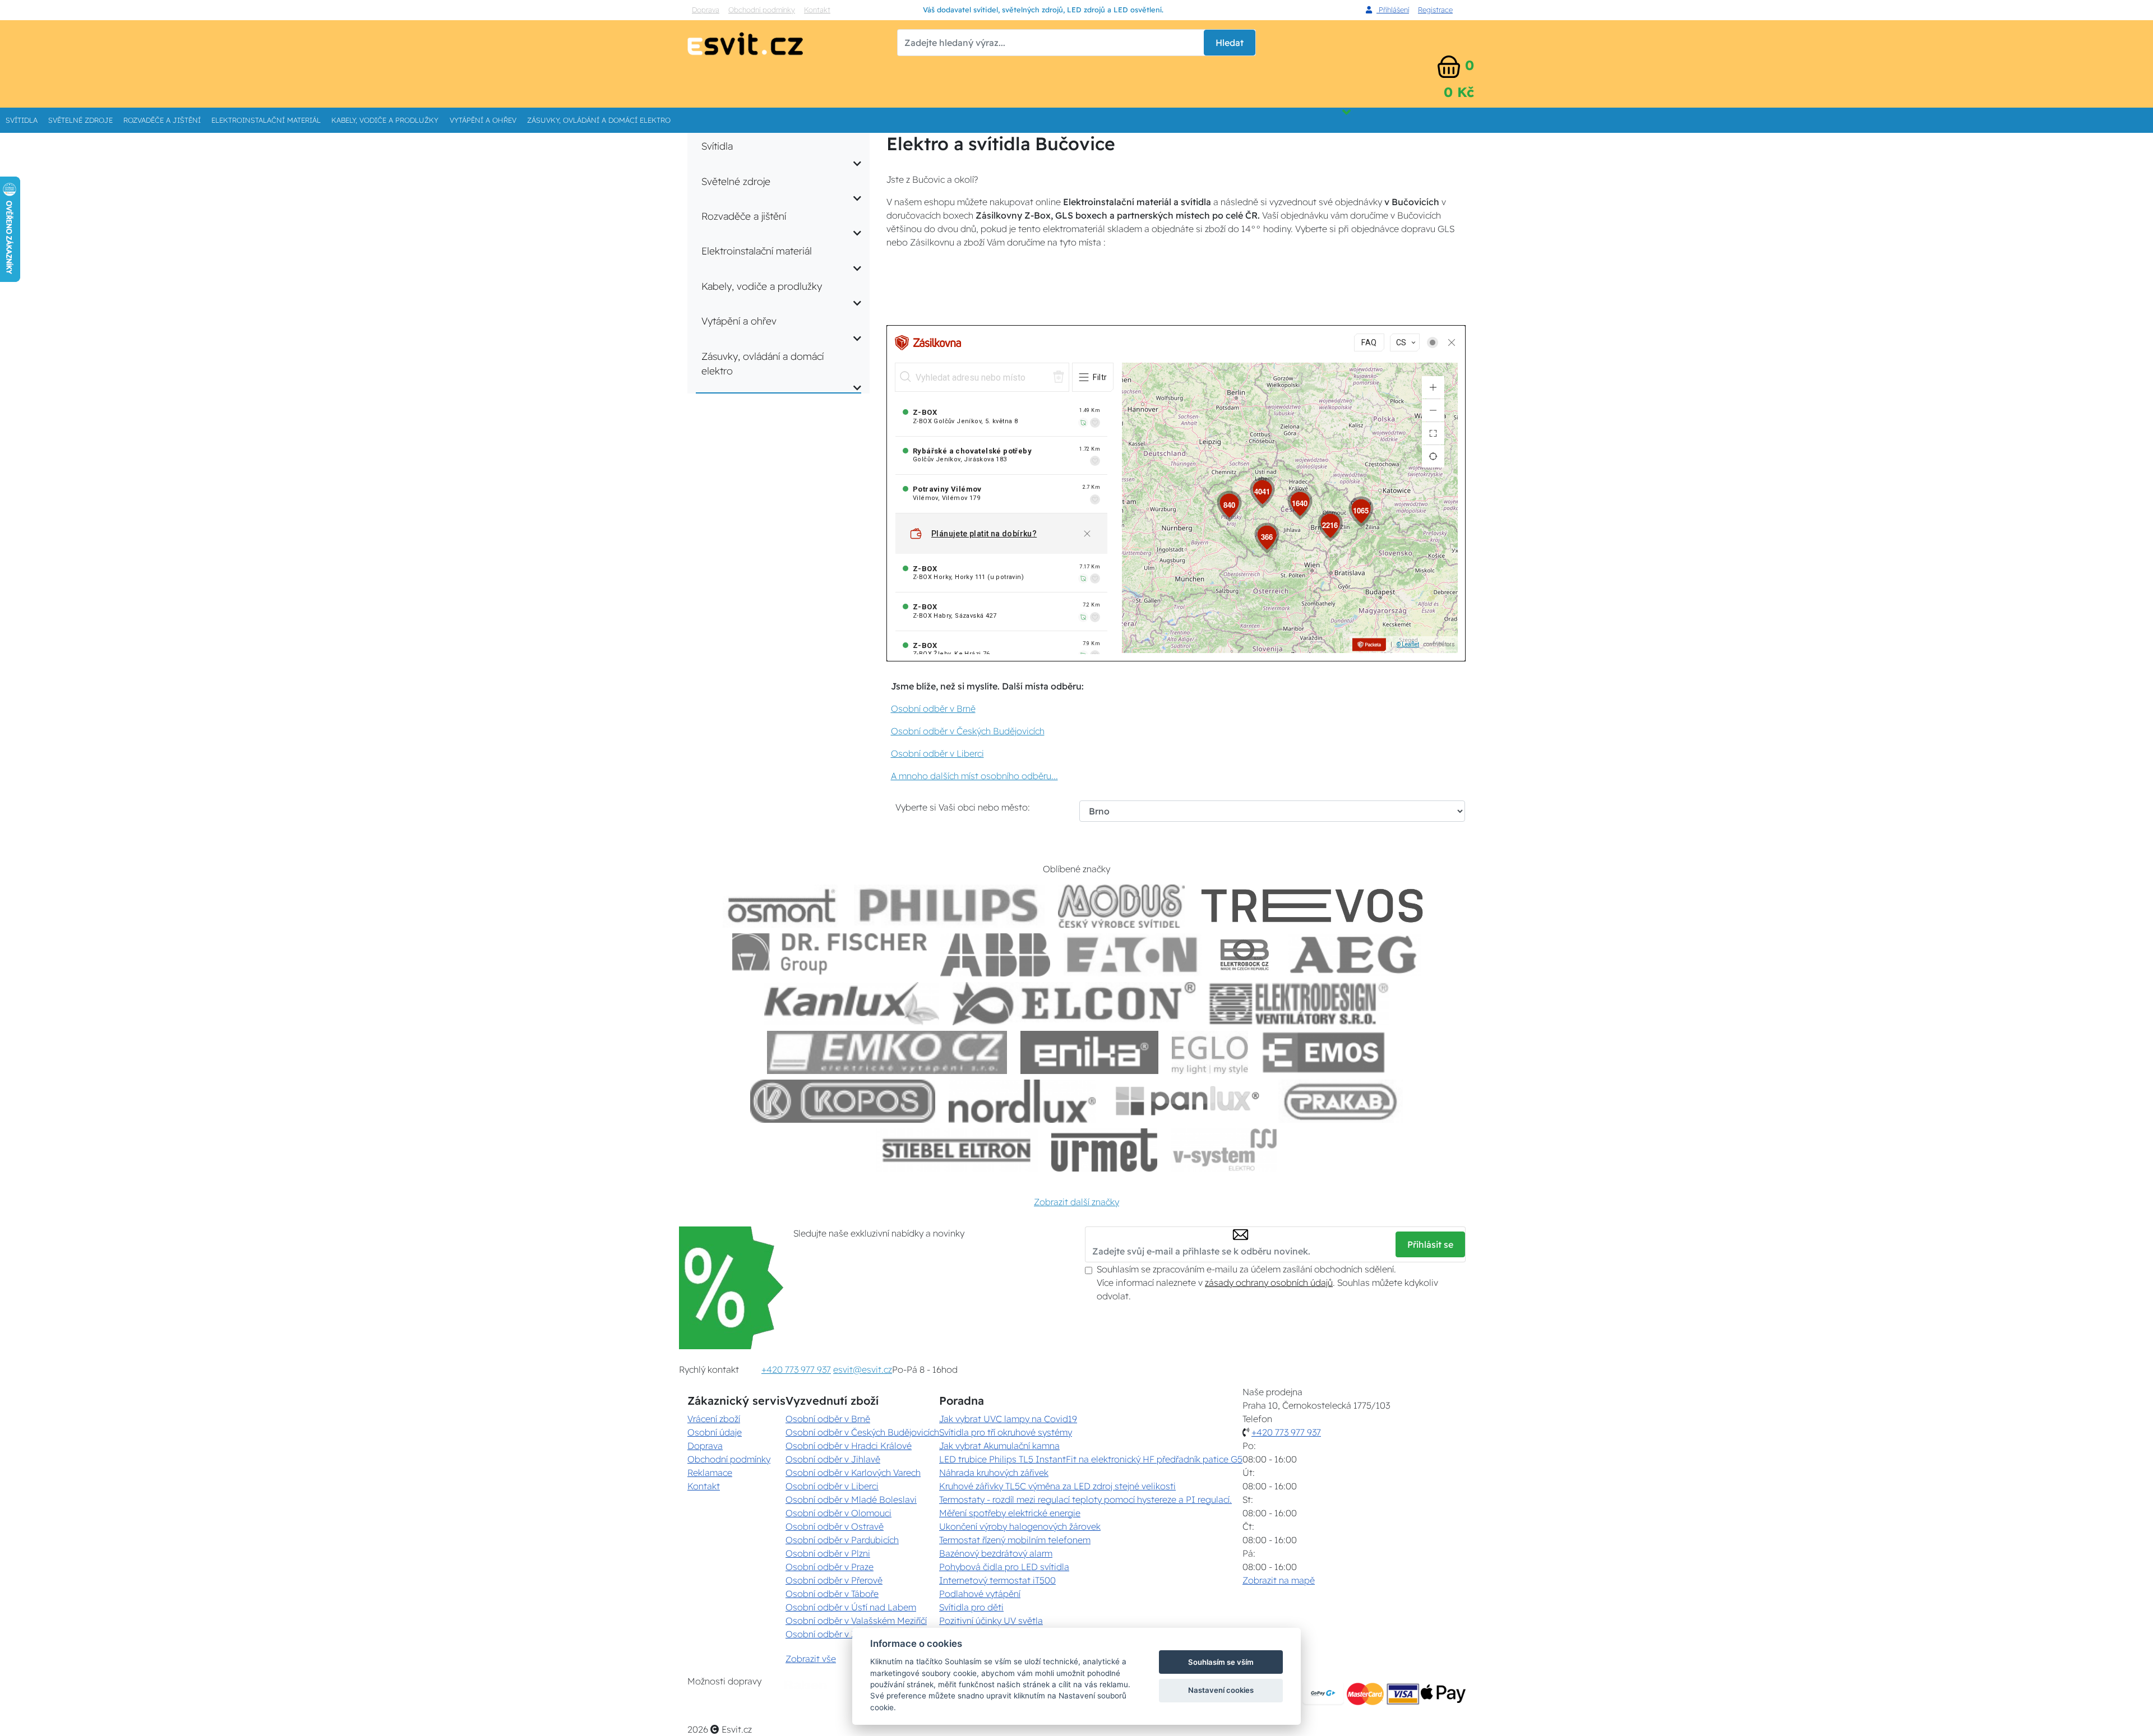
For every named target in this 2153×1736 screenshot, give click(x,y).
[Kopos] (843, 1101)
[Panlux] (1187, 1101)
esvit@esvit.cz (863, 1369)
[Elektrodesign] (1299, 1004)
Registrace (1435, 10)
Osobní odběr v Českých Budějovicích (968, 731)
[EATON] (1133, 955)
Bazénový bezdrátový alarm (996, 1553)
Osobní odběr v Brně (933, 709)
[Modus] (1121, 906)
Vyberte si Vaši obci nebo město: (963, 807)
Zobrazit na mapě (1279, 1580)
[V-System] (1224, 1150)
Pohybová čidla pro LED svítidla (1004, 1567)
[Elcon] (1074, 1004)
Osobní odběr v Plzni (828, 1553)
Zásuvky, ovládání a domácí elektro (599, 120)
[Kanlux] (852, 1004)
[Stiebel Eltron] (957, 1150)
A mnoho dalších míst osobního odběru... (974, 776)
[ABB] (995, 955)
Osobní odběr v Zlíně (828, 1634)
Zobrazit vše (811, 1659)
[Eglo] (1210, 1052)
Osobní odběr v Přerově (834, 1580)
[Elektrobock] (1245, 955)
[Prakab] (1341, 1101)
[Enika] (1089, 1052)
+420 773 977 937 (796, 1369)
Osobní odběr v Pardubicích (842, 1540)
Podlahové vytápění (980, 1594)
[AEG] (1355, 955)
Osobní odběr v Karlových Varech (853, 1473)
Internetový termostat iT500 (997, 1580)
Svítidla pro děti (971, 1607)
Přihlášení (1393, 10)
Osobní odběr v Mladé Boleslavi (851, 1499)
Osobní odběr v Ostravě (835, 1526)
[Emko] (887, 1052)
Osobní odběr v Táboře (832, 1594)
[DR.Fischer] (830, 955)
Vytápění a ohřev (483, 120)
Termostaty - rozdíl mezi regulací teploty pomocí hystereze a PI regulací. (1085, 1499)
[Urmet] (1104, 1150)
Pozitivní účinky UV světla (991, 1621)
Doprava (706, 10)
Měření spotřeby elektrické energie (1010, 1513)
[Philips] (949, 906)
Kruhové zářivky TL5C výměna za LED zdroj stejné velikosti (1057, 1486)
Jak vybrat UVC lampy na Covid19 (1008, 1419)
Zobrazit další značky (1076, 1202)
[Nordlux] (1022, 1101)
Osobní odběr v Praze (830, 1567)
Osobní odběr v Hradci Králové (849, 1446)
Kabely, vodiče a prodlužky (385, 120)
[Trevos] (1314, 906)
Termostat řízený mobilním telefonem (1015, 1540)
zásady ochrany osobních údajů (1269, 1283)
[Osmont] (782, 906)
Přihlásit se (1430, 1244)
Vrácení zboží (714, 1419)
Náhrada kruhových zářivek (994, 1473)
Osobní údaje (715, 1432)
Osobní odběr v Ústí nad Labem (851, 1607)
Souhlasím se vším (1221, 1662)
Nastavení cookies (1221, 1690)
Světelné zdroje (80, 120)
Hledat (1230, 43)
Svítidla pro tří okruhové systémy (1006, 1432)
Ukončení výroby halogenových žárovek (1020, 1526)
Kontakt (817, 10)
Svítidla (22, 120)
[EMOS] (1324, 1052)
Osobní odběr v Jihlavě (833, 1459)
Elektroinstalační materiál (266, 120)
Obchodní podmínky (762, 10)
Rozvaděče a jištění (162, 120)
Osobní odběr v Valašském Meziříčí (856, 1621)
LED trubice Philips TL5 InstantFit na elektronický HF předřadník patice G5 (1091, 1459)
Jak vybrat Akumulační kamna (999, 1446)
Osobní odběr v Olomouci (838, 1513)
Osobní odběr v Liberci (937, 753)
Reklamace (710, 1473)
